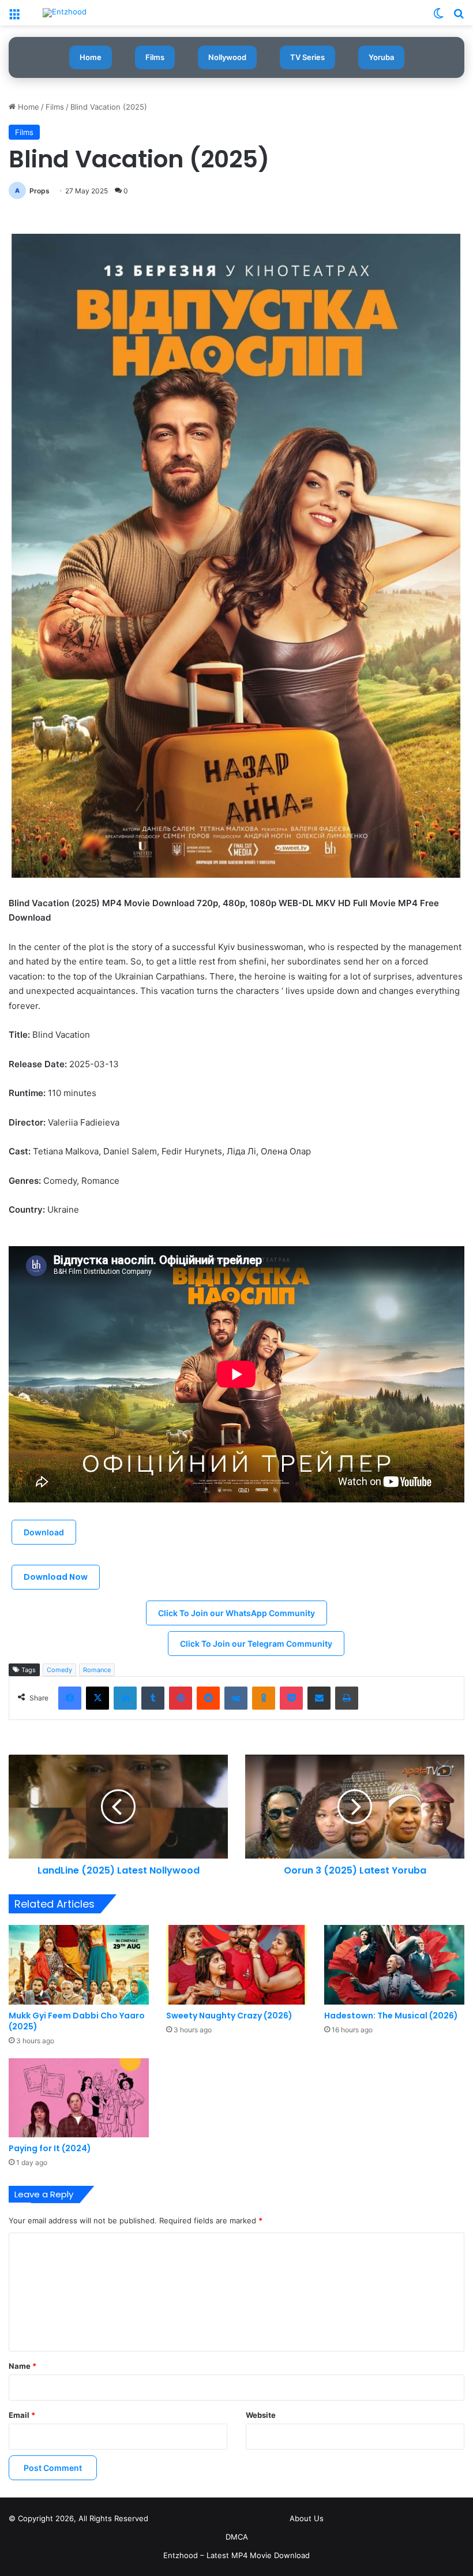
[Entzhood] (65, 13)
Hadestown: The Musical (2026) (391, 2016)
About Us (307, 2518)
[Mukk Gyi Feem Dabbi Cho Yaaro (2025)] (79, 1964)
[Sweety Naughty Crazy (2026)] (236, 1964)
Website (261, 2415)
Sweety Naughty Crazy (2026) (229, 2016)
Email (22, 2415)
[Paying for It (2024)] (79, 2098)
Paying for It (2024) (50, 2148)
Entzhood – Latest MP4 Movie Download (236, 2555)
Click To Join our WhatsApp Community (236, 1613)
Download (44, 1532)
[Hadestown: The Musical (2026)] (394, 1964)
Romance (97, 1670)
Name (22, 2366)
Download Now (56, 1577)
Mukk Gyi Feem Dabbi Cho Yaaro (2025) (77, 2021)
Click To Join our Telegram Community (256, 1644)
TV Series (307, 57)
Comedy (59, 1670)
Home (91, 57)
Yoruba (381, 57)
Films (155, 57)
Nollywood (227, 57)
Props (40, 191)
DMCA (237, 2537)
